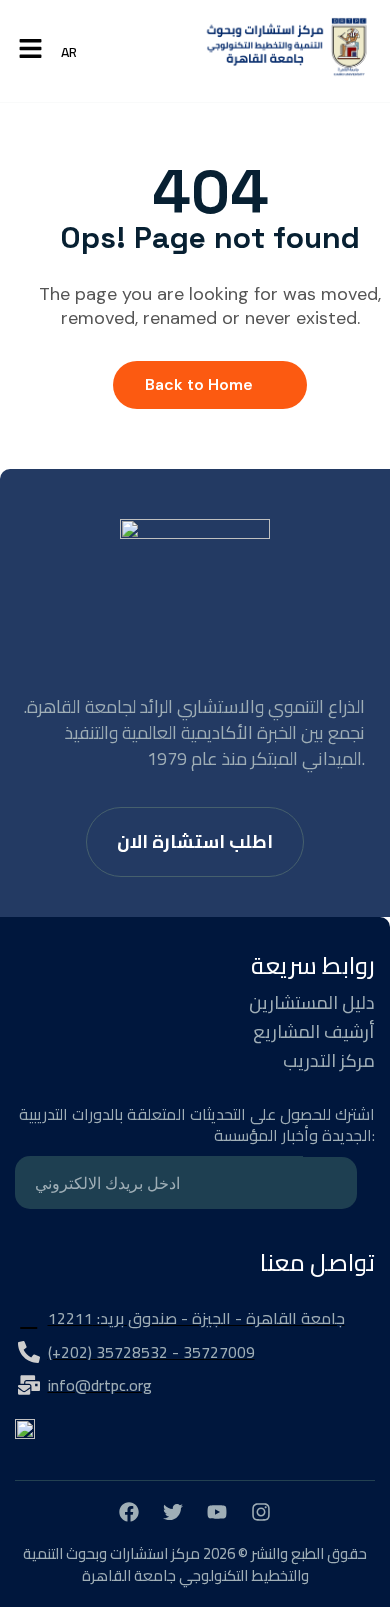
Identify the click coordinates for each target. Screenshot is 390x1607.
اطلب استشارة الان (195, 841)
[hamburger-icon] (30, 50)
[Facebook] (129, 1512)
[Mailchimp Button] (330, 1183)
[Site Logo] (287, 51)
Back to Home (199, 384)
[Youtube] (217, 1512)
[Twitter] (173, 1512)
